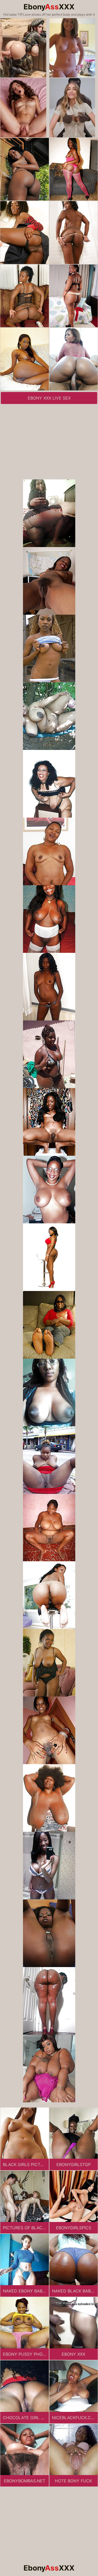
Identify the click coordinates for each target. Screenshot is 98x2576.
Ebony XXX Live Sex (49, 398)
